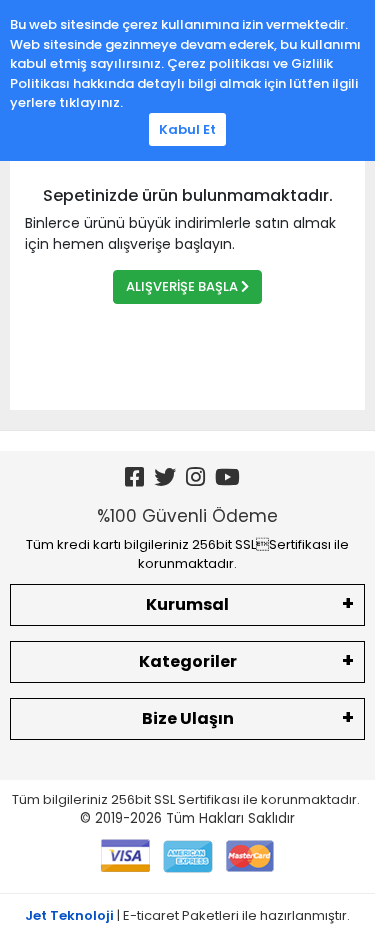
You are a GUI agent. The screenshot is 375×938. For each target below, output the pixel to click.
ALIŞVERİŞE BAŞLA (183, 286)
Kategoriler (188, 661)
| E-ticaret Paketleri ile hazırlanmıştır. (187, 915)
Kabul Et (187, 129)
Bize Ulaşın (188, 718)
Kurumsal (187, 604)
